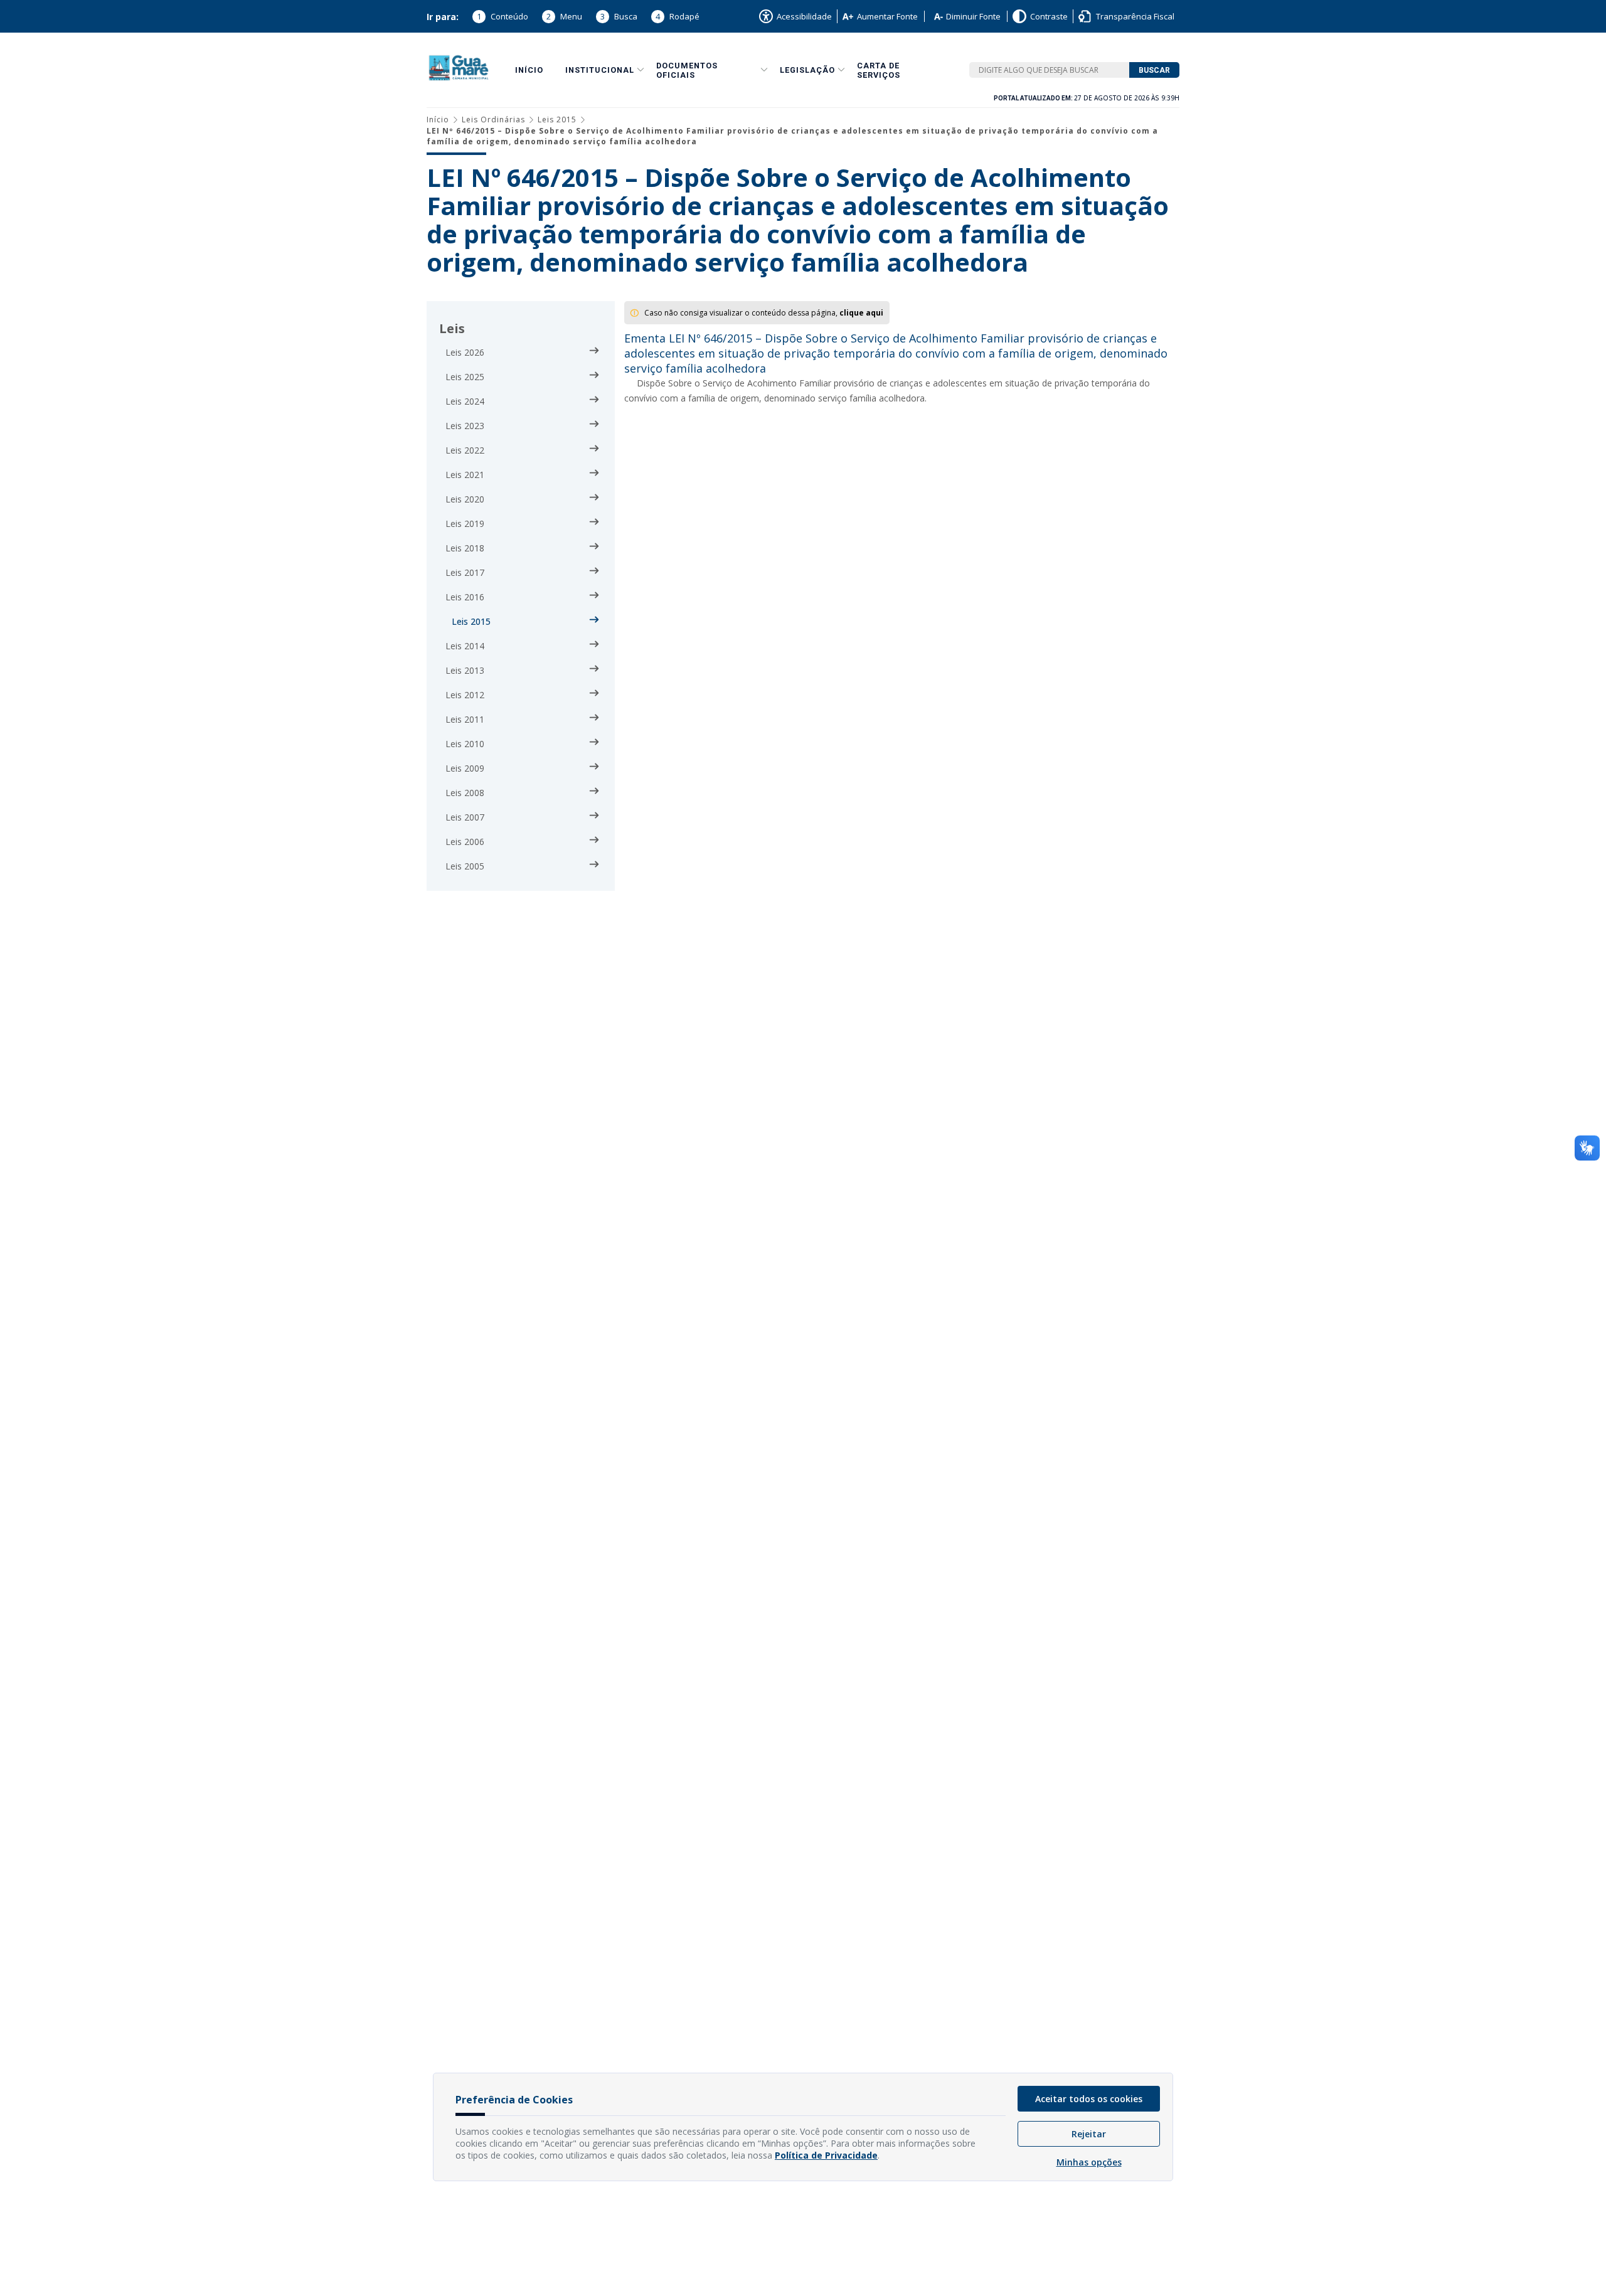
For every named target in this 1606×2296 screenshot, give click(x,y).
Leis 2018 (465, 548)
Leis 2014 (465, 646)
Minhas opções (1089, 2162)
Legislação (807, 70)
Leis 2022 (465, 450)
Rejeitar (1089, 2134)
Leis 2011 (465, 719)
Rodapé (678, 16)
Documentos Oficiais (687, 70)
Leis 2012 (465, 695)
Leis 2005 (465, 866)
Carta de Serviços (879, 70)
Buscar (1154, 70)
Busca (619, 16)
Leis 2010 (465, 744)
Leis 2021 (465, 475)
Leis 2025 (465, 377)
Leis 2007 (465, 817)
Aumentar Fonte (887, 16)
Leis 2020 (465, 499)
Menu (564, 16)
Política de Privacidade (826, 2155)
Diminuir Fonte (973, 16)
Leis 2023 (465, 426)
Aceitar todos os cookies (1089, 2099)
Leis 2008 (465, 793)
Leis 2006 (465, 842)
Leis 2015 (557, 120)
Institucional (600, 70)
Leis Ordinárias (493, 120)
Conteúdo (503, 16)
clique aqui (861, 313)
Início (529, 70)
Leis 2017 (465, 572)
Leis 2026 (465, 352)
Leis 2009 (465, 768)
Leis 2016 (465, 597)
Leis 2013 (465, 670)
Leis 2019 (465, 524)
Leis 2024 (465, 401)
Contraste (1049, 16)
